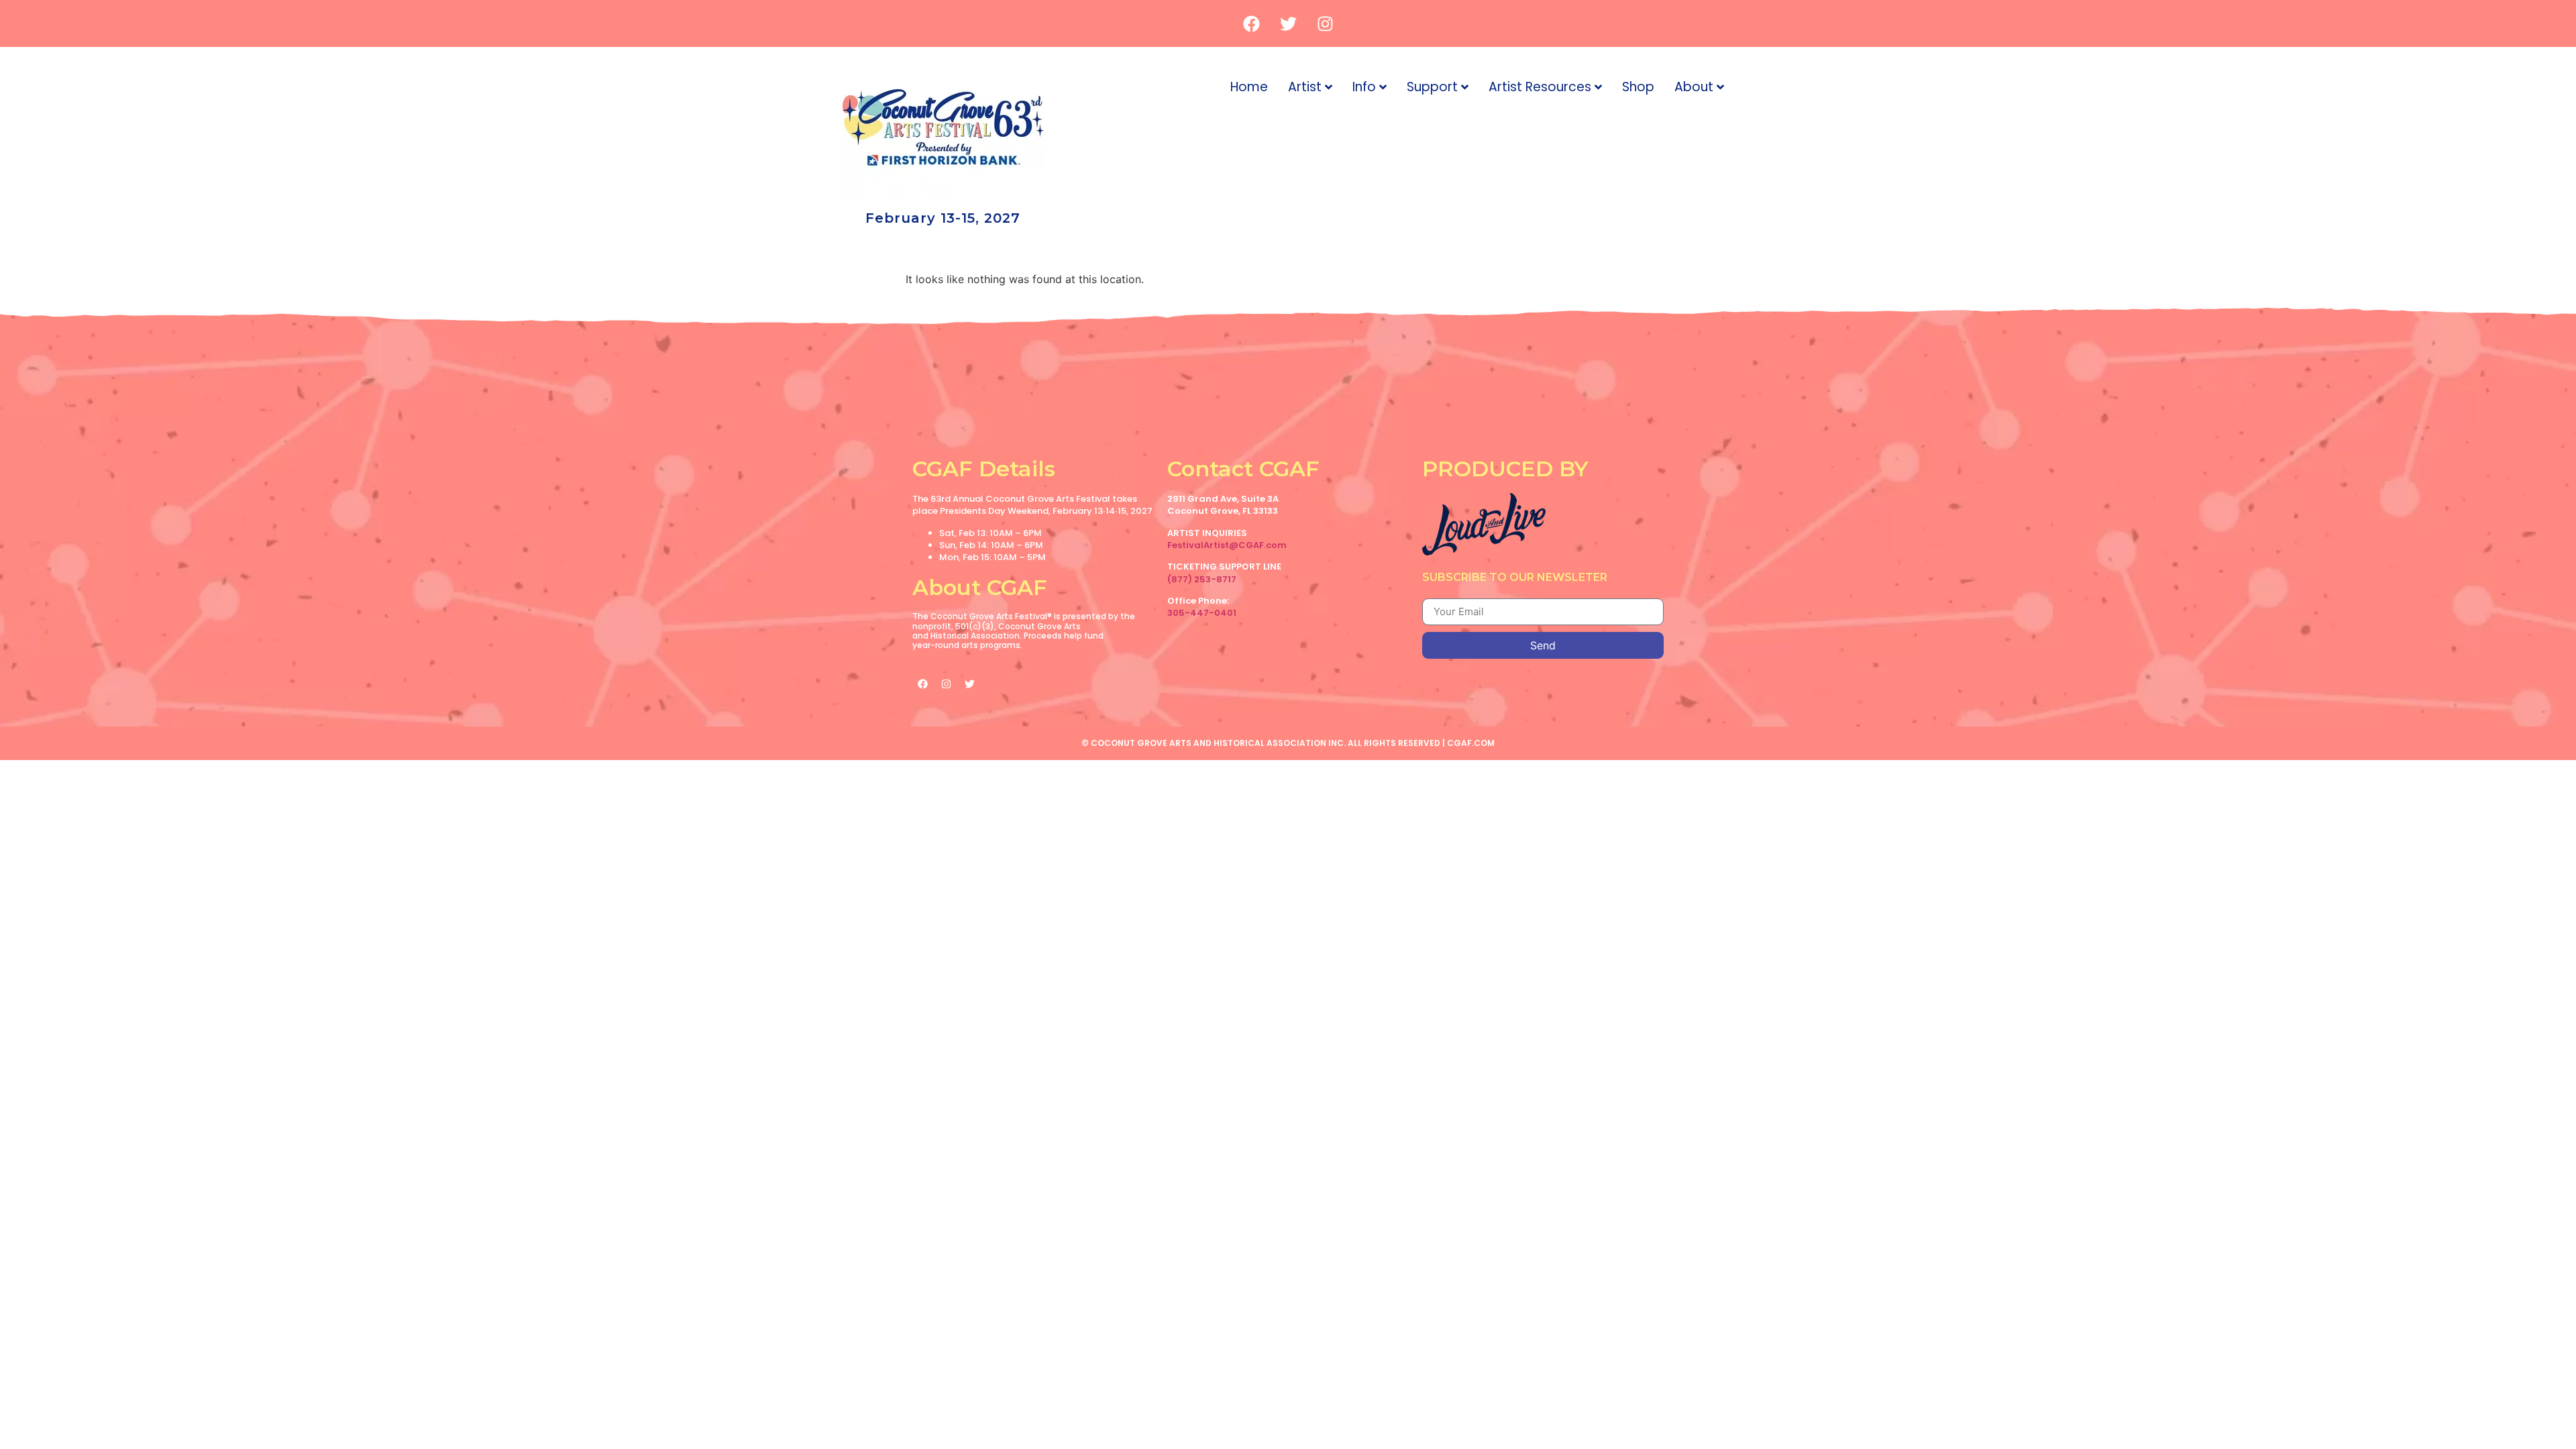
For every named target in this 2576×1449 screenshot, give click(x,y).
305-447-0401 (1202, 613)
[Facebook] (1251, 23)
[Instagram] (1325, 23)
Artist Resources (1540, 87)
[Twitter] (1288, 23)
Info (1364, 87)
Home (1249, 87)
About (1694, 87)
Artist (1305, 87)
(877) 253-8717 (1202, 579)
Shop (1638, 87)
